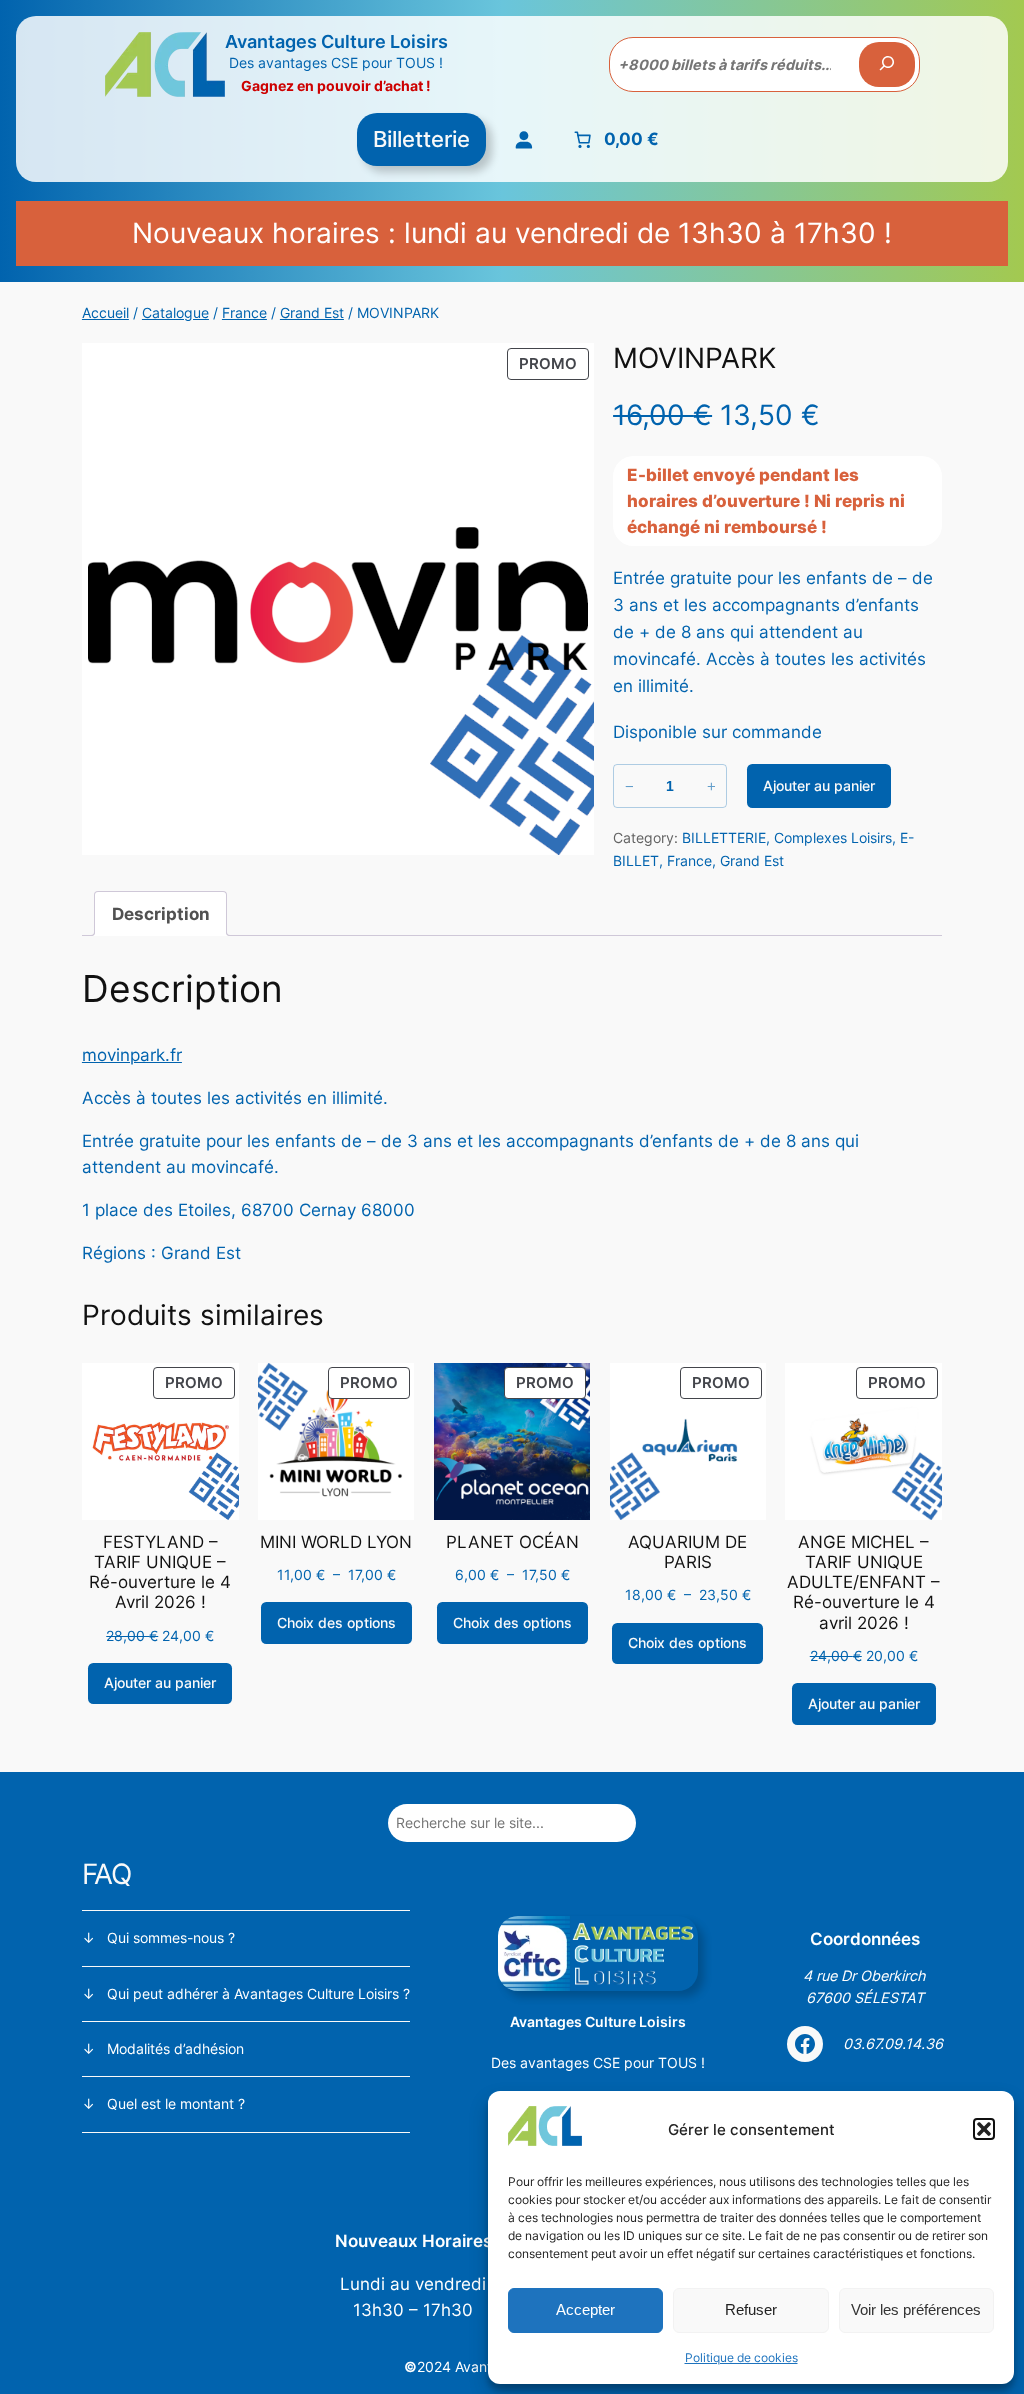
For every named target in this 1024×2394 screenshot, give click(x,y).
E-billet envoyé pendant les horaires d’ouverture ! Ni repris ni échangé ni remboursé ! (766, 501)
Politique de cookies (741, 2357)
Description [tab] (161, 914)
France (244, 312)
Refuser (751, 2309)
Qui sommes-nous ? (171, 1937)
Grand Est (312, 312)
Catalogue (175, 312)
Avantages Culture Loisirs (336, 41)
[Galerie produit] (338, 599)
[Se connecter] (524, 139)
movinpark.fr (132, 1055)
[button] (984, 2129)
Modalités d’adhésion (175, 2048)
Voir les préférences (916, 2309)
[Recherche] (887, 65)
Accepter (585, 2309)
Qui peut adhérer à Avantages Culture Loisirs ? (258, 1993)
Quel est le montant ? (176, 2103)
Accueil (105, 312)
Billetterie (421, 139)
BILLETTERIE (724, 837)
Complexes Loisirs (833, 837)
